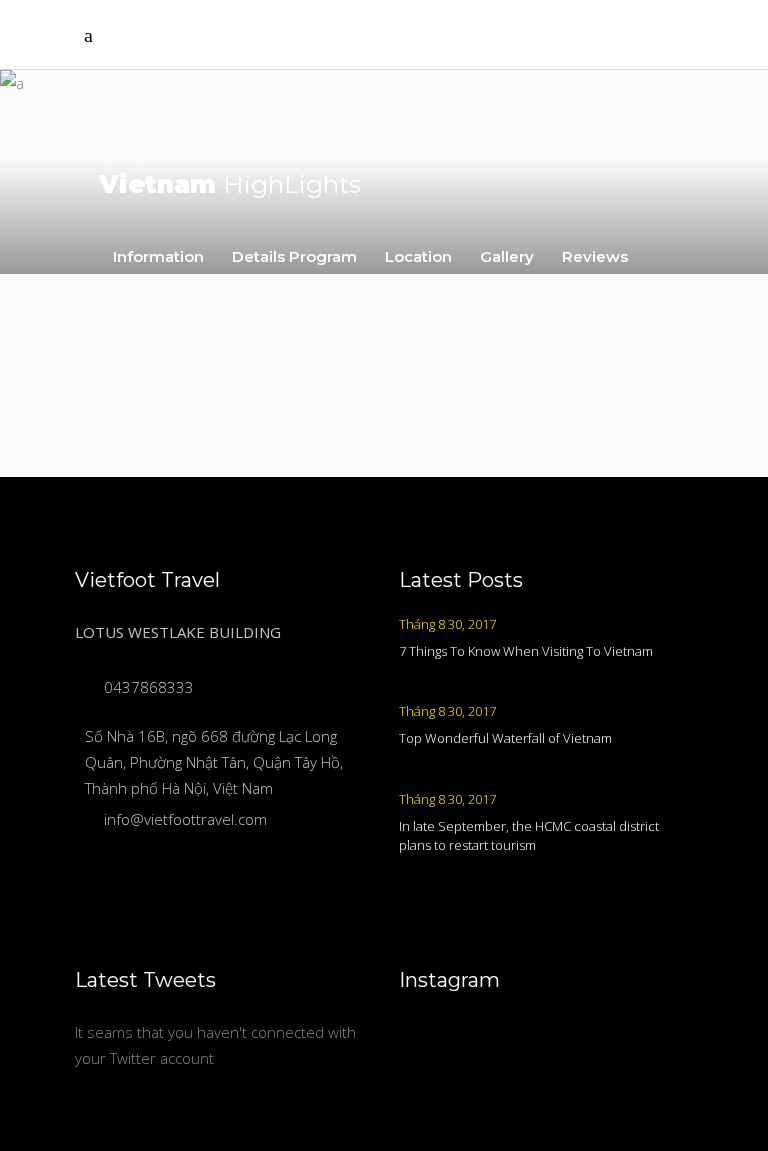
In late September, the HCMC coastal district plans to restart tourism (529, 835)
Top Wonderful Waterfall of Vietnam (505, 738)
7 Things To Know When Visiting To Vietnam (526, 651)
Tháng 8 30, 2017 (447, 624)
